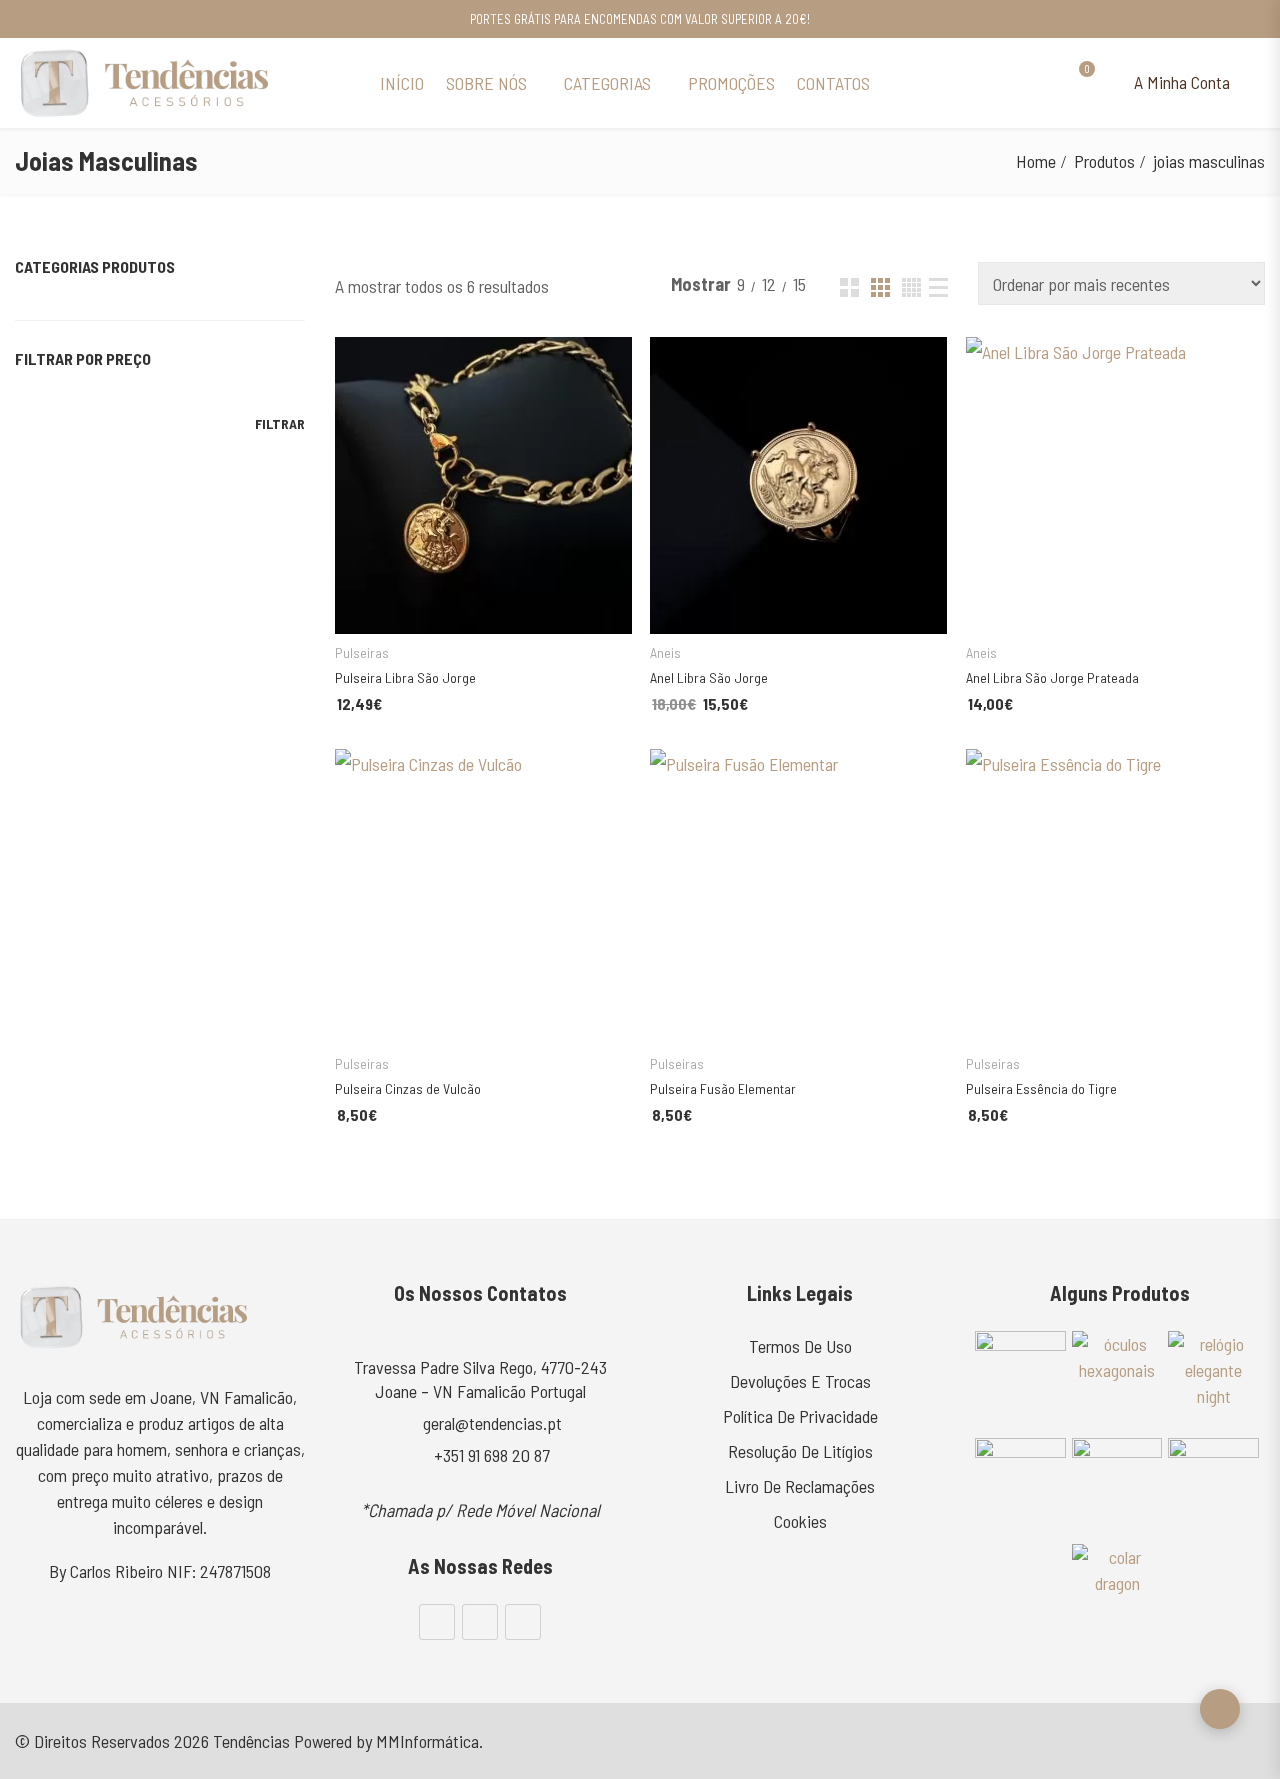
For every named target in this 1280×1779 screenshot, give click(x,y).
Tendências (251, 1741)
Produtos (1104, 161)
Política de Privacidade (800, 1416)
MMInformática (427, 1741)
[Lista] (938, 287)
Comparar (570, 601)
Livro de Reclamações (800, 1486)
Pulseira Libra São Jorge (405, 677)
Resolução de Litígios (800, 1451)
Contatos (833, 83)
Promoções (731, 83)
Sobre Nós (486, 83)
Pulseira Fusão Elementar (723, 1088)
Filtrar (280, 423)
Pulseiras (362, 652)
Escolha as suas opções (459, 601)
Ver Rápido (356, 361)
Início (402, 83)
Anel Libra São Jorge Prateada (1052, 677)
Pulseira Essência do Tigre (1041, 1088)
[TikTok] (523, 1622)
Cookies (800, 1521)
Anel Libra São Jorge (709, 677)
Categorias (607, 83)
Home (1036, 161)
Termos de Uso (800, 1346)
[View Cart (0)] (1078, 83)
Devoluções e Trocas (800, 1381)
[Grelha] (849, 287)
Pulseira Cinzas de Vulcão (408, 1088)
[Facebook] (437, 1622)
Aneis (665, 652)
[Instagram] (480, 1622)
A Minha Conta (1180, 82)
